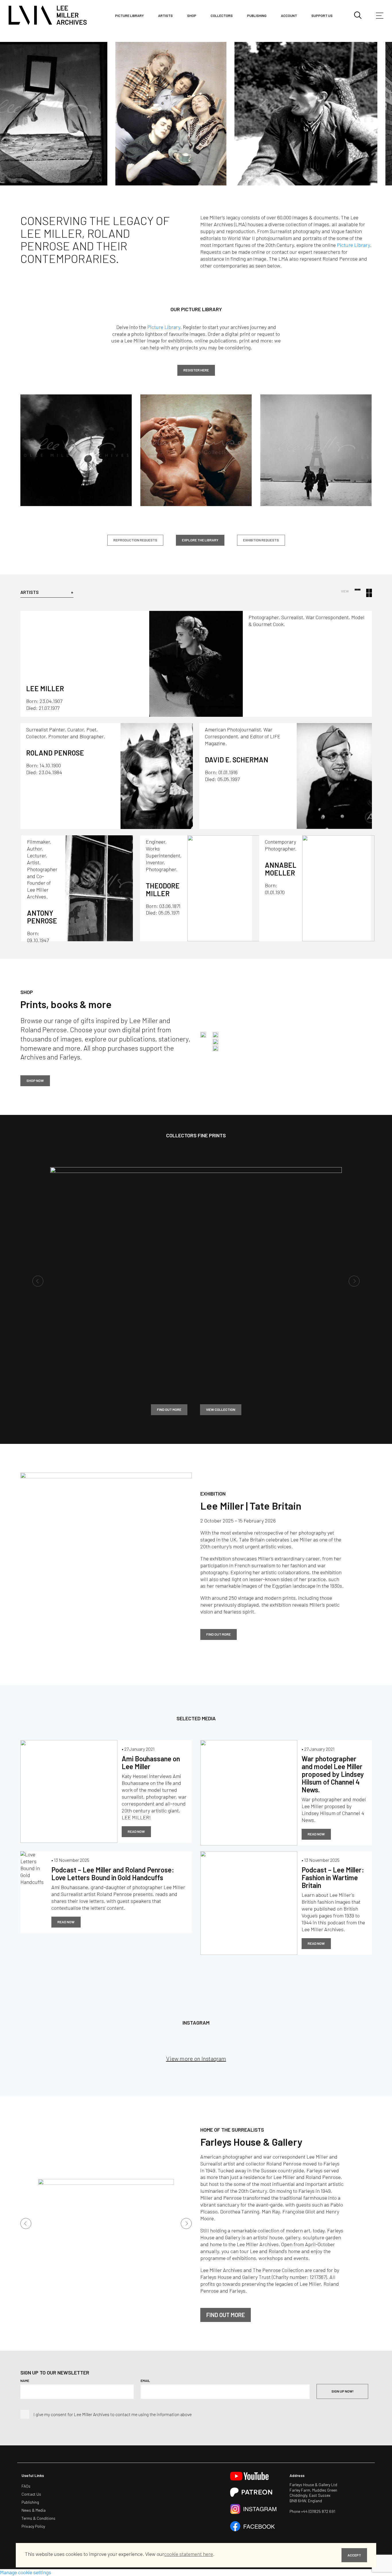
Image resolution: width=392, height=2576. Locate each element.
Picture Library (353, 313)
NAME (25, 2449)
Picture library (129, 16)
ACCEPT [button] (354, 2555)
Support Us (322, 16)
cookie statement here (189, 2554)
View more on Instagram (196, 2126)
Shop (192, 16)
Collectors (222, 16)
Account (289, 16)
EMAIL (145, 2449)
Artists (165, 16)
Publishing (257, 16)
